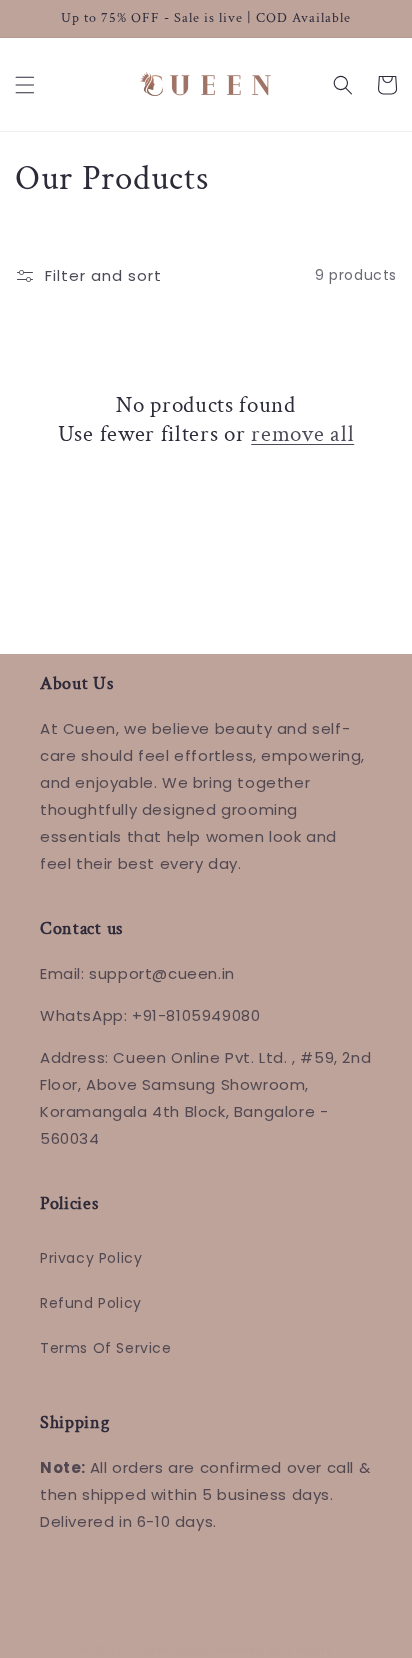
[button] (25, 85)
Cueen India (170, 1650)
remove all (302, 434)
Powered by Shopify (272, 1650)
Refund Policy (91, 1303)
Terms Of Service (106, 1348)
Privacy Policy (91, 1258)
